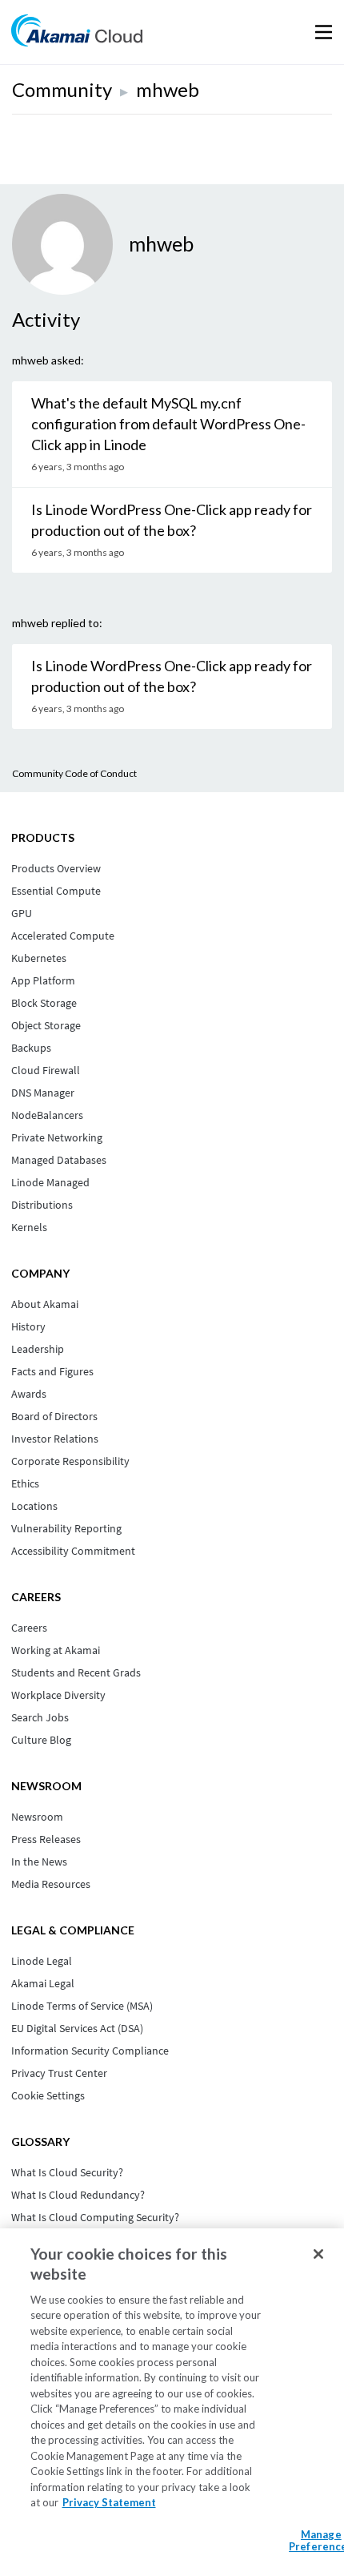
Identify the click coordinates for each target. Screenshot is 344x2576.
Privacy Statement (109, 2502)
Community (62, 89)
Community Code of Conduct (74, 773)
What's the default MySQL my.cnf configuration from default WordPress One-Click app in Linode (168, 424)
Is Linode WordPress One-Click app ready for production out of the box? (172, 520)
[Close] (318, 2254)
